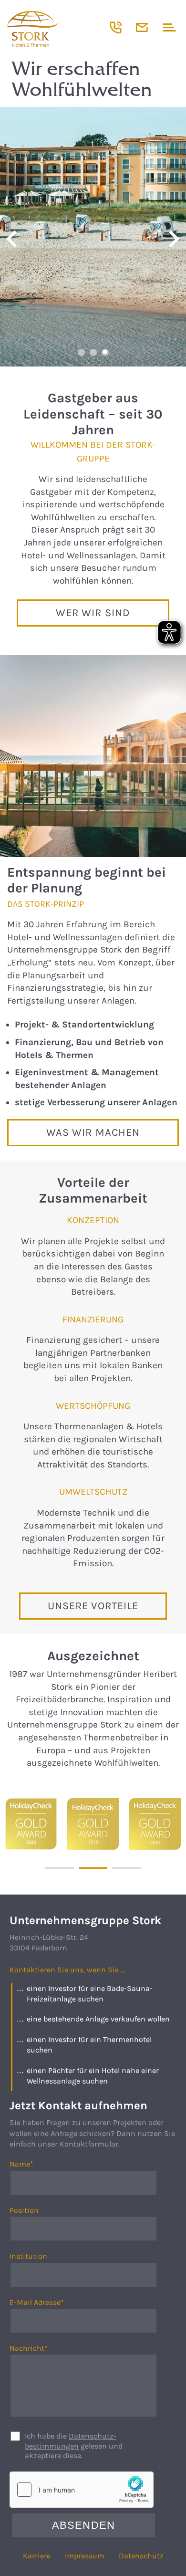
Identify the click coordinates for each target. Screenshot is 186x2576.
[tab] (60, 1868)
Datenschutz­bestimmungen (71, 2441)
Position (24, 2210)
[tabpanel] (93, 237)
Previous (12, 239)
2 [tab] (93, 352)
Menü (168, 27)
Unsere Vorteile (93, 1606)
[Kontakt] (142, 27)
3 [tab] (105, 352)
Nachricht (31, 2349)
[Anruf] (116, 27)
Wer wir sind (93, 613)
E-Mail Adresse (37, 2303)
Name (31, 2164)
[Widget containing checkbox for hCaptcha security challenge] (82, 2490)
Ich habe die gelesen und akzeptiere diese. (74, 2446)
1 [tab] (81, 352)
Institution (28, 2256)
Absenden (83, 2525)
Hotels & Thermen (55, 29)
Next (174, 239)
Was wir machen (93, 1132)
